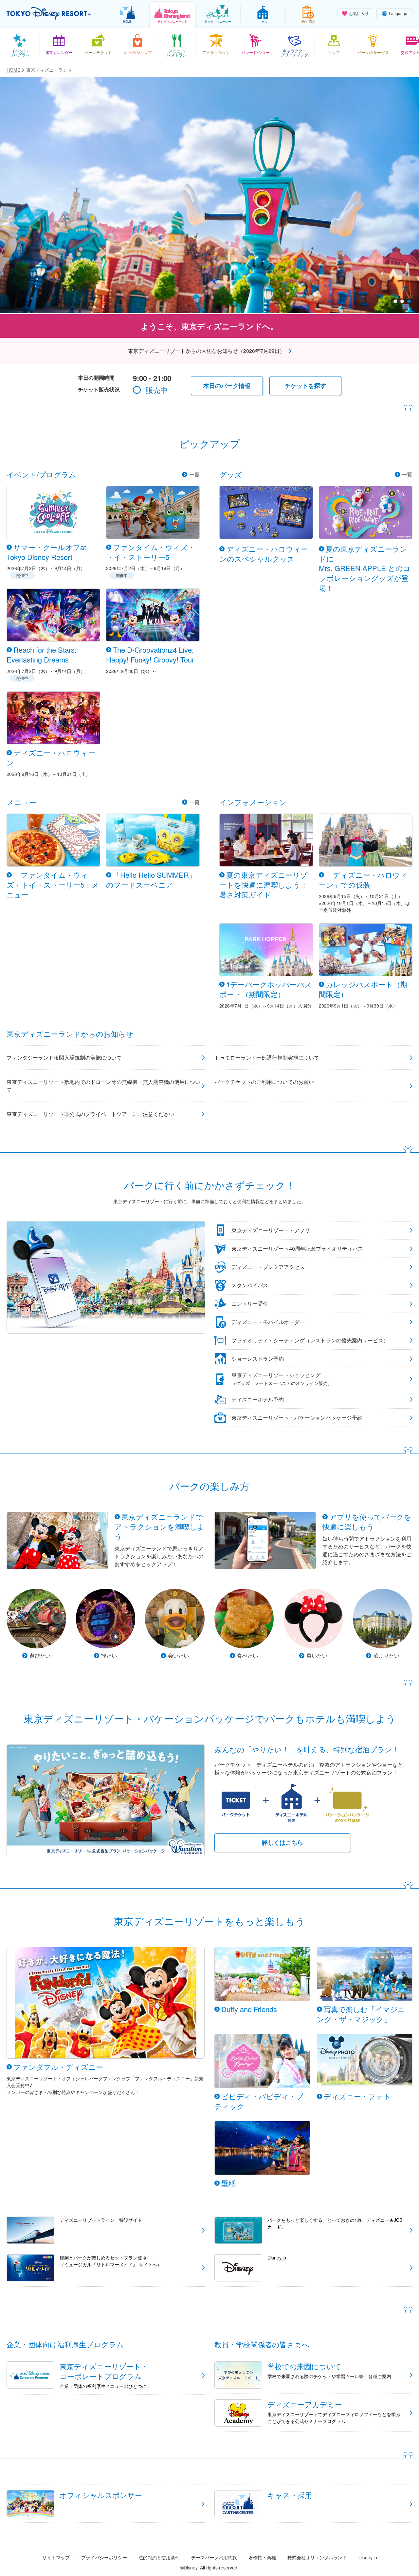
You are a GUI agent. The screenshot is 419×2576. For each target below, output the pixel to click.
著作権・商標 (262, 2557)
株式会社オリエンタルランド (317, 2557)
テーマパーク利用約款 (214, 2557)
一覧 (194, 474)
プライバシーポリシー (104, 2557)
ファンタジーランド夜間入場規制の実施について (64, 1057)
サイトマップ (56, 2557)
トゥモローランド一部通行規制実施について (267, 1057)
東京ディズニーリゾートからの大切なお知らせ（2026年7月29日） (206, 351)
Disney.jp (368, 2557)
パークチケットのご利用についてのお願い (264, 1082)
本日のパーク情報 (227, 386)
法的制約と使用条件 (159, 2557)
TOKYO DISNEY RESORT (49, 13)
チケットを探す (305, 386)
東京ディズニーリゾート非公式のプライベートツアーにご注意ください (90, 1114)
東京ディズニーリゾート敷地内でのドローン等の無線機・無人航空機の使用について (103, 1086)
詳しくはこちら (282, 1842)
